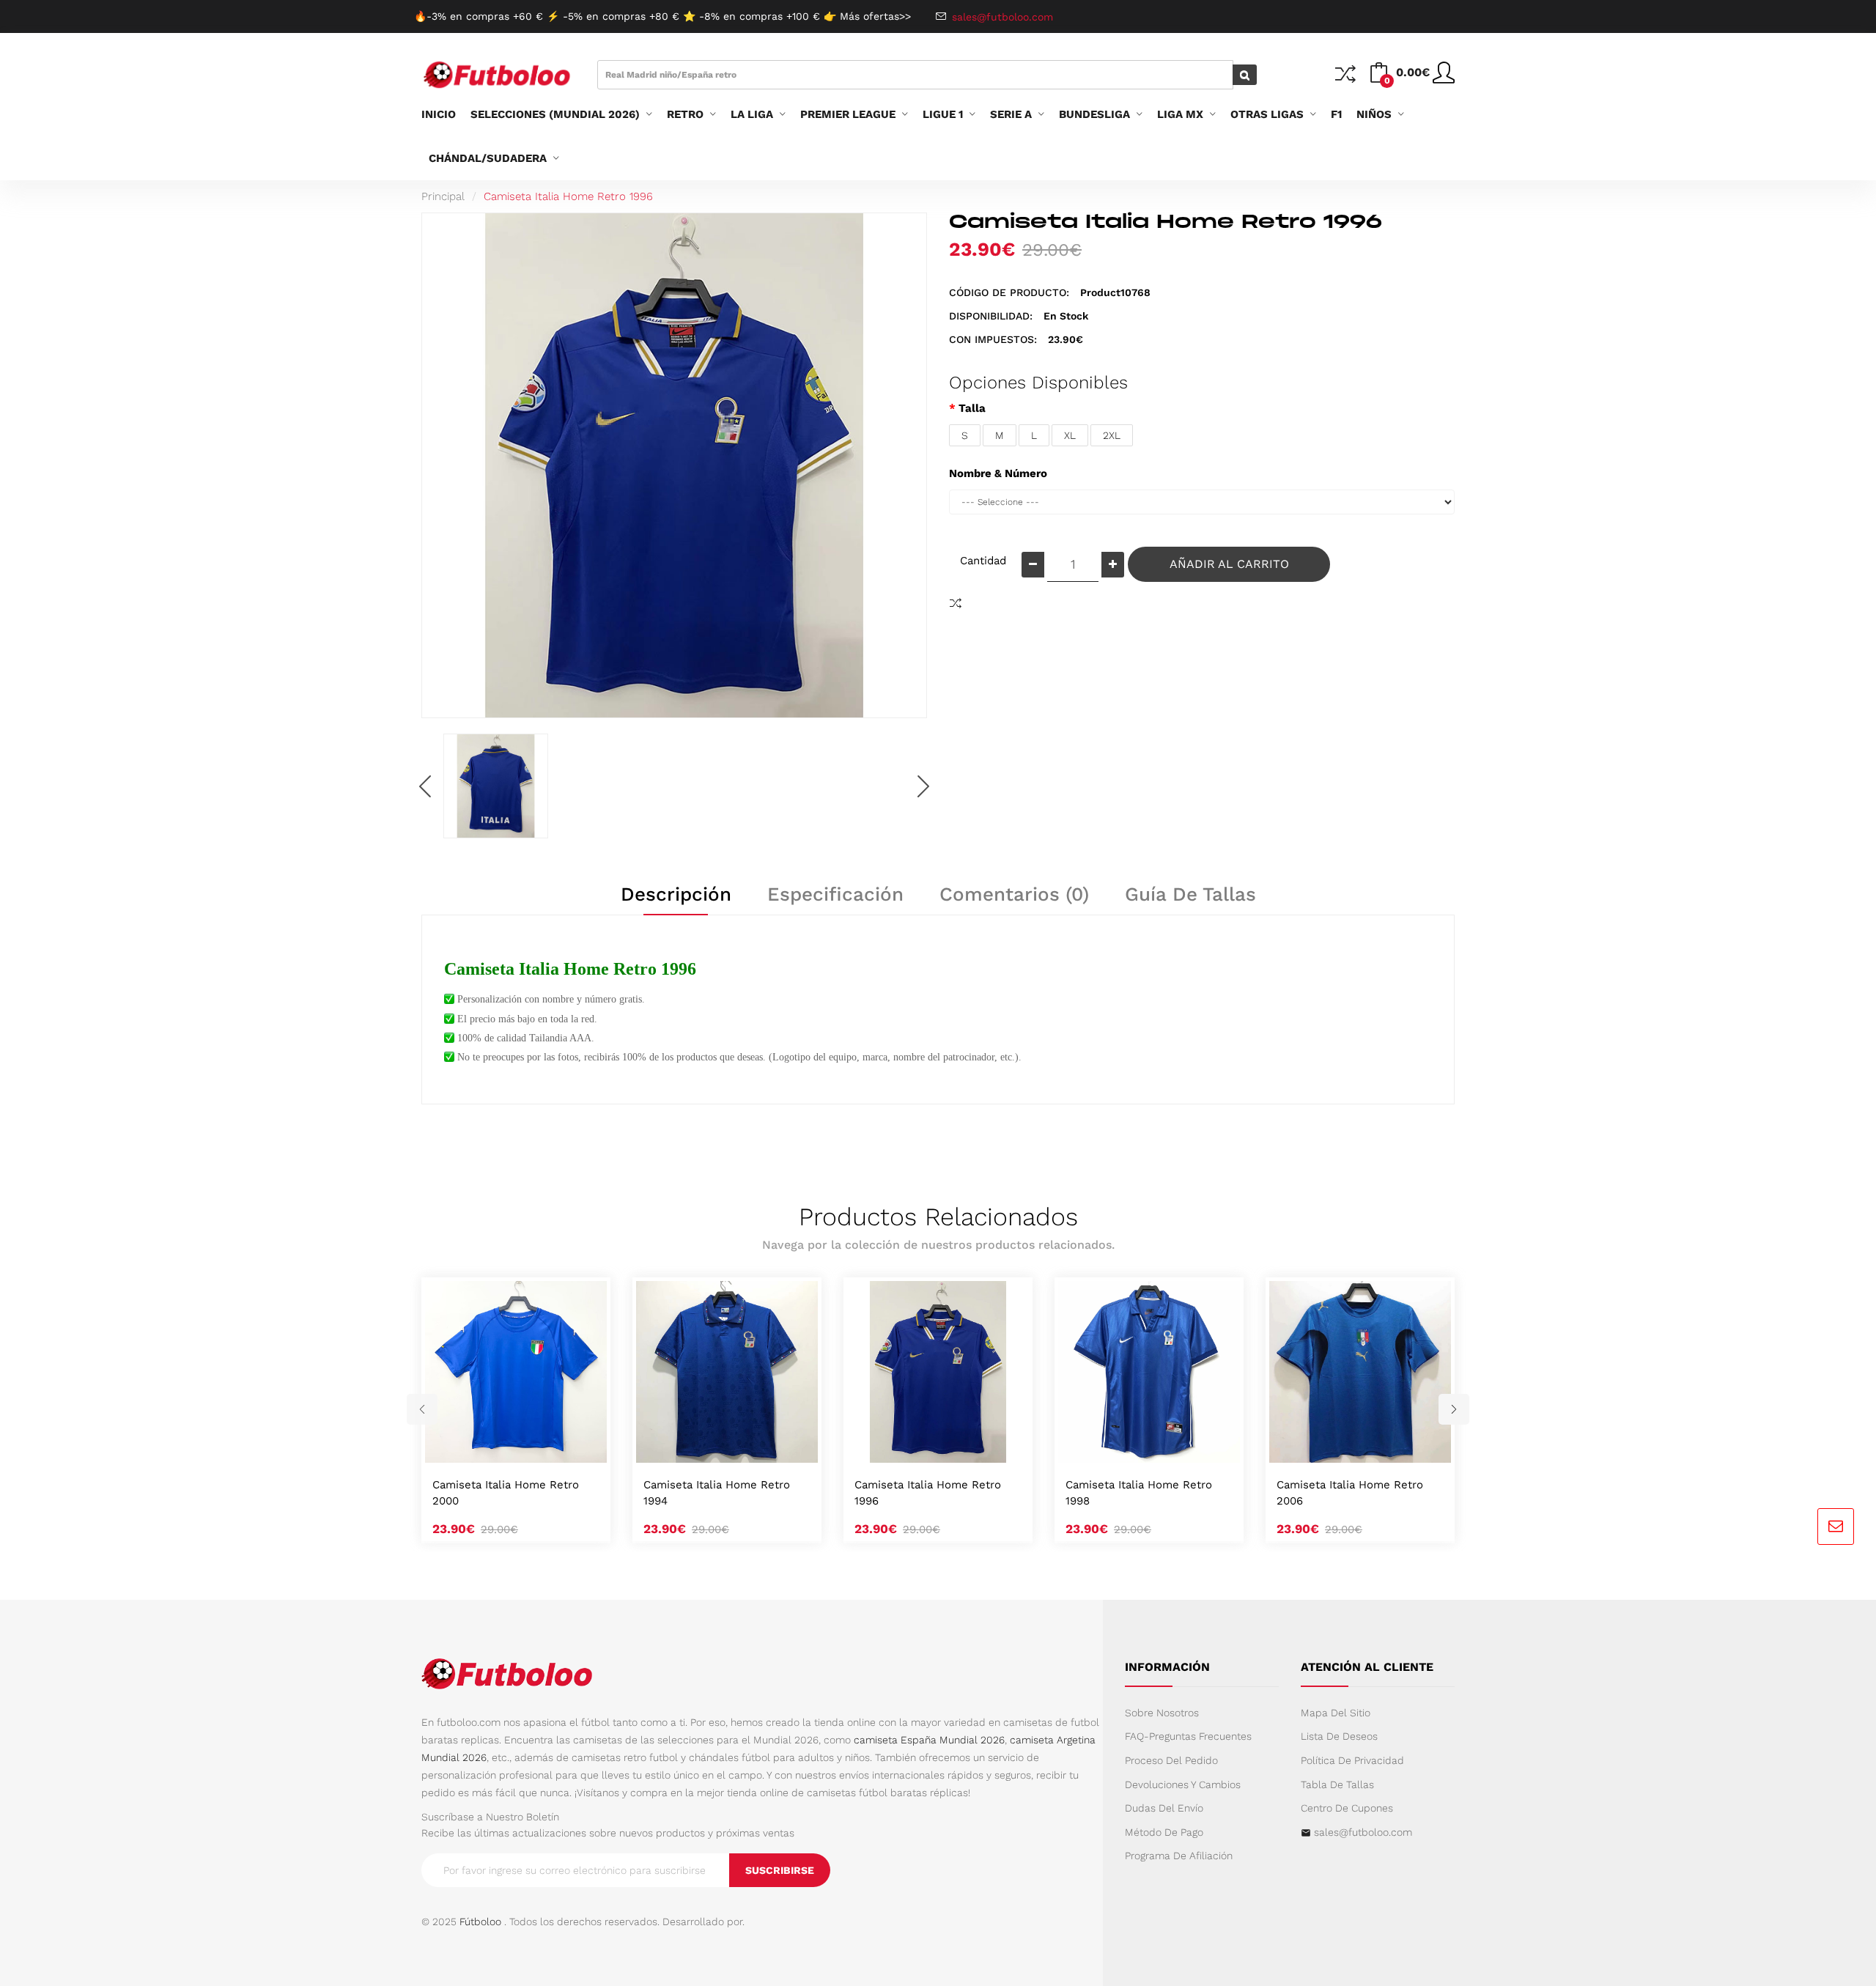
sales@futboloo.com (1363, 1832)
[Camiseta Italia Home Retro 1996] (496, 786)
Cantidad (983, 561)
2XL (1112, 435)
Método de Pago (1164, 1832)
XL (1070, 435)
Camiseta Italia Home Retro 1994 (717, 1493)
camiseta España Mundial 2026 (929, 1740)
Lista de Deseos (1339, 1736)
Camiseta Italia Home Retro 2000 (506, 1493)
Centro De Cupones (1347, 1808)
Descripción (676, 894)
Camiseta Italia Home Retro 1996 (568, 196)
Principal (443, 196)
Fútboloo (480, 1922)
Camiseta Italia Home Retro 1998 (1139, 1493)
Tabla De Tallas (1337, 1784)
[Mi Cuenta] (1444, 78)
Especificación (835, 894)
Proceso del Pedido (1171, 1760)
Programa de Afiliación (1179, 1856)
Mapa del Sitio (1336, 1713)
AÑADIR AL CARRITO (1229, 564)
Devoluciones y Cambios (1183, 1784)
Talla (972, 408)
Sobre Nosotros (1162, 1713)
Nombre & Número (998, 473)
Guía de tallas (1190, 894)
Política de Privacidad (1352, 1760)
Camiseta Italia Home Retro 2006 (1350, 1493)
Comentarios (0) (1014, 894)
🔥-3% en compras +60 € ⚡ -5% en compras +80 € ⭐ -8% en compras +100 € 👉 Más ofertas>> (662, 16)
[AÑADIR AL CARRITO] (498, 1447)
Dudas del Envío (1164, 1808)
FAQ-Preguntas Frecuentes (1188, 1736)
